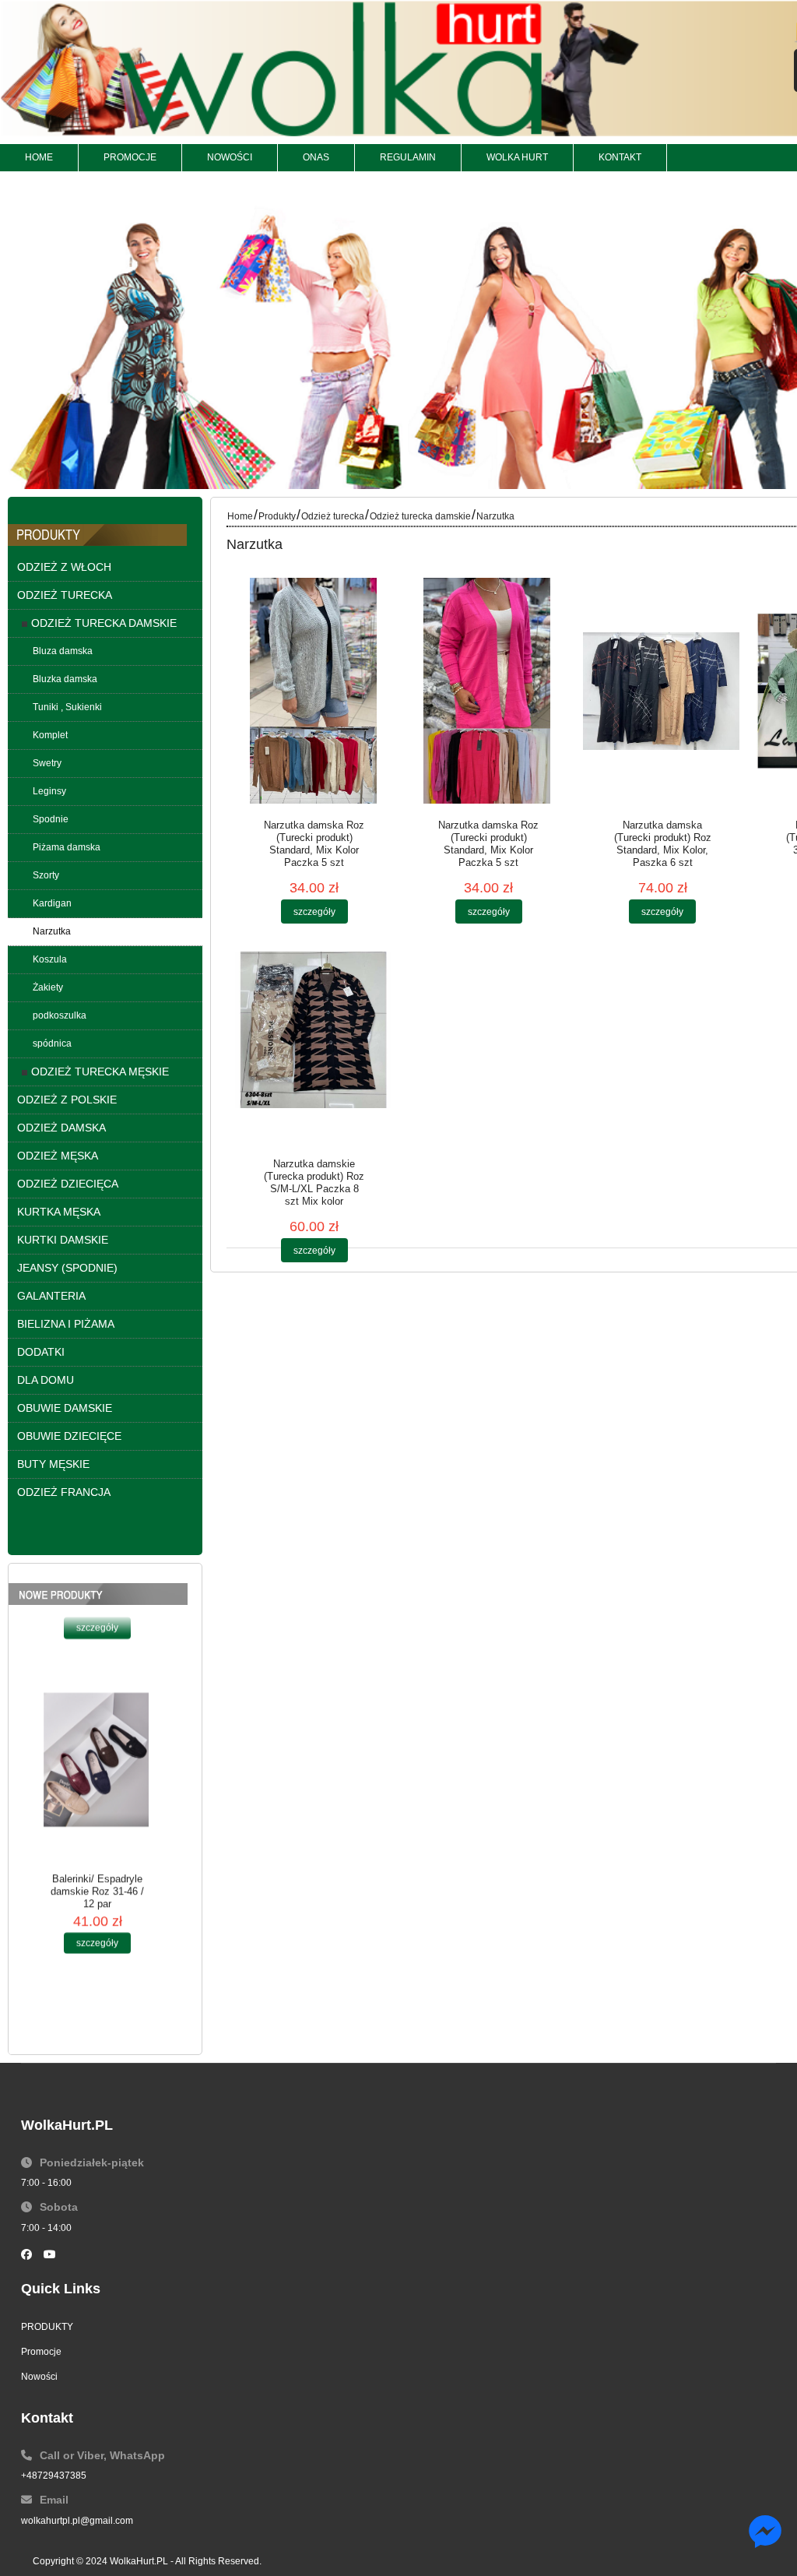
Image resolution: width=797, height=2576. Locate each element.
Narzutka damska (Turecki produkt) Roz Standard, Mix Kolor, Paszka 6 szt (663, 844)
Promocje (41, 2352)
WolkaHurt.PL (139, 2561)
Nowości (39, 2377)
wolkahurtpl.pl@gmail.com (77, 2521)
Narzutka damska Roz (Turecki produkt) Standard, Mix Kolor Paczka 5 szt (314, 844)
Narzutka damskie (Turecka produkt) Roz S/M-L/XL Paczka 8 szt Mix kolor (314, 1182)
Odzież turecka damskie (420, 516)
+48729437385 (54, 2476)
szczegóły (97, 1656)
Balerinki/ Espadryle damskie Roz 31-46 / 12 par (97, 1919)
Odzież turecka (333, 516)
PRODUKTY (47, 2327)
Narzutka (495, 516)
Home (240, 516)
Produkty (277, 516)
